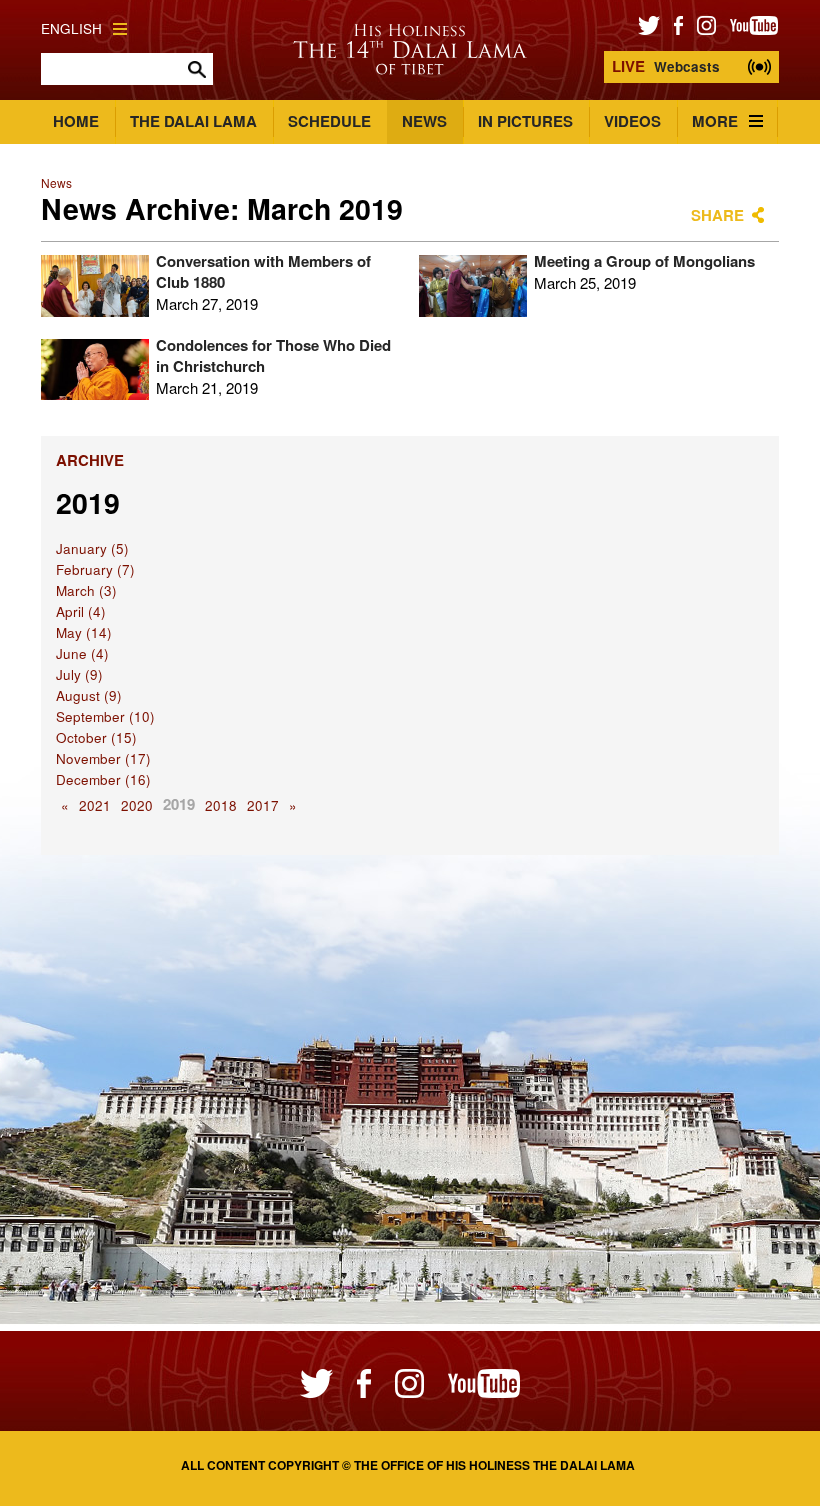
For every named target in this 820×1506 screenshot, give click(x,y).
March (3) (86, 590)
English (71, 28)
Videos (632, 121)
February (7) (95, 569)
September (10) (105, 716)
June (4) (82, 653)
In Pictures (525, 121)
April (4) (81, 611)
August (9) (89, 695)
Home (76, 121)
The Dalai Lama (193, 121)
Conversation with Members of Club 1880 (263, 271)
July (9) (79, 674)
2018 (221, 805)
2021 (95, 805)
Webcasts (666, 66)
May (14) (84, 632)
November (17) (103, 758)
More (715, 121)
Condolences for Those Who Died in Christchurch (273, 355)
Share (717, 215)
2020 (137, 805)
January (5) (92, 548)
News (424, 121)
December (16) (103, 779)
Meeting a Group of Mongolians (644, 261)
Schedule (329, 121)
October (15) (96, 737)
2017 (263, 805)
